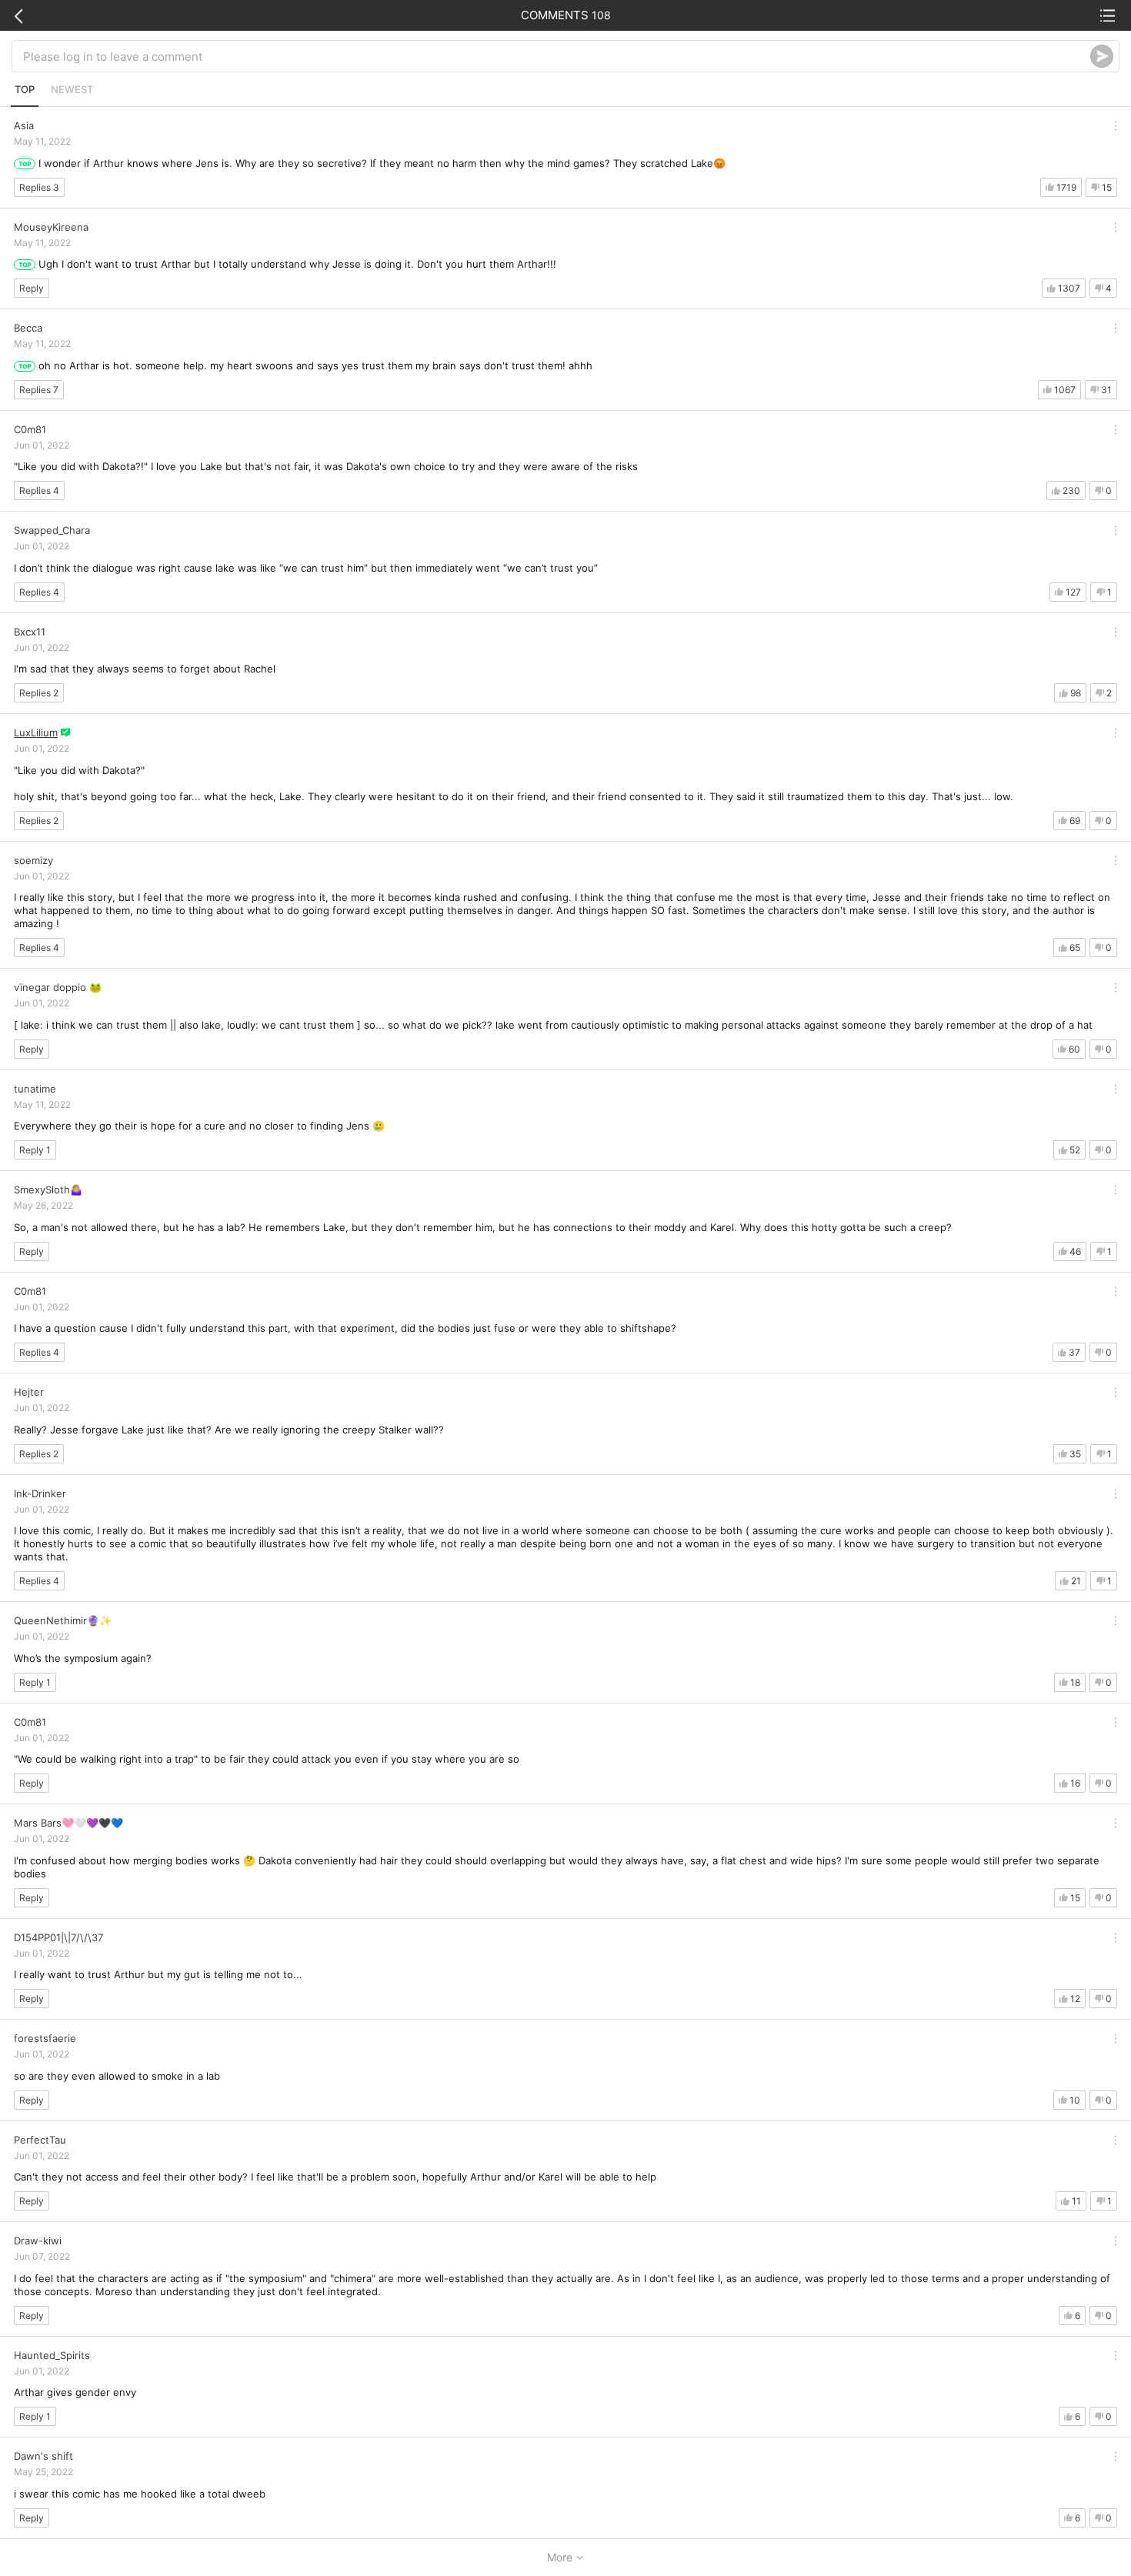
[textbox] (557, 56)
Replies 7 (39, 390)
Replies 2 (39, 693)
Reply (32, 288)
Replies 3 (39, 187)
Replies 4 (39, 491)
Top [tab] (25, 89)
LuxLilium (36, 732)
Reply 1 (35, 1150)
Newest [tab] (72, 89)
